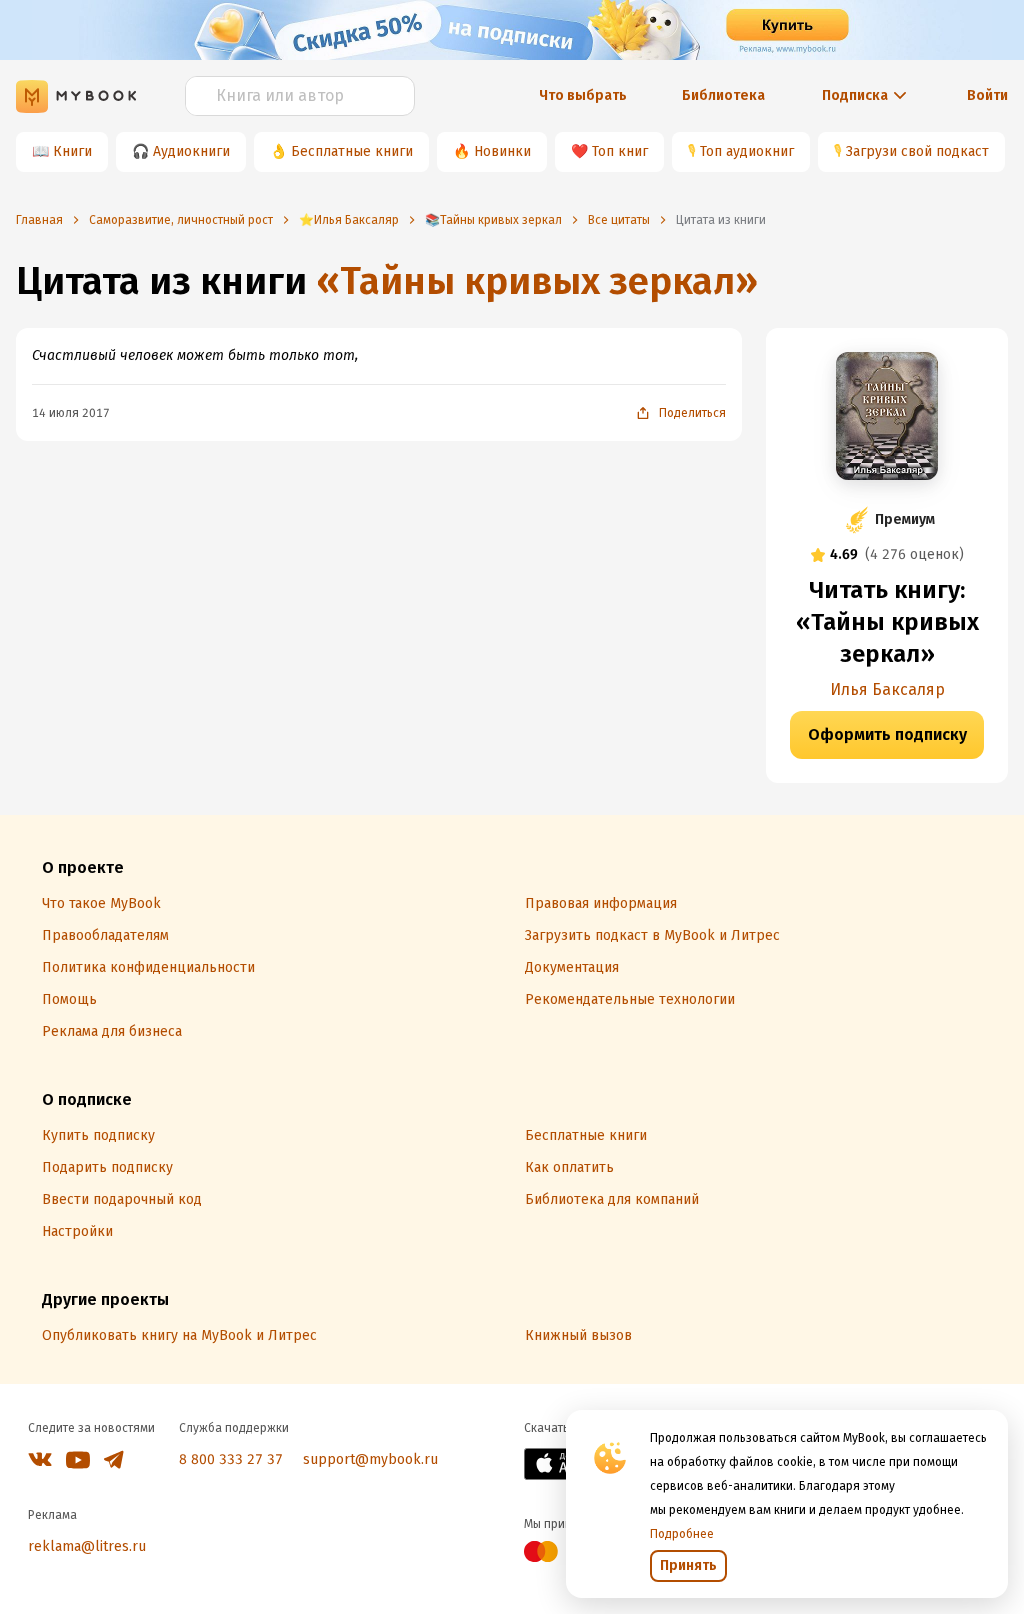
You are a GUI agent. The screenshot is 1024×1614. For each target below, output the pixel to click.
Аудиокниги (191, 151)
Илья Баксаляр (887, 689)
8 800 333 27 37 (231, 1459)
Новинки (502, 151)
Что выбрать (583, 95)
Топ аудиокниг (747, 151)
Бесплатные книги (352, 151)
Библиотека (723, 95)
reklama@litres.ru (87, 1546)
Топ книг (620, 151)
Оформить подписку (887, 734)
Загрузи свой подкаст (917, 151)
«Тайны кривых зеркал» (537, 281)
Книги (72, 151)
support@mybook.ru (370, 1459)
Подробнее (682, 1534)
